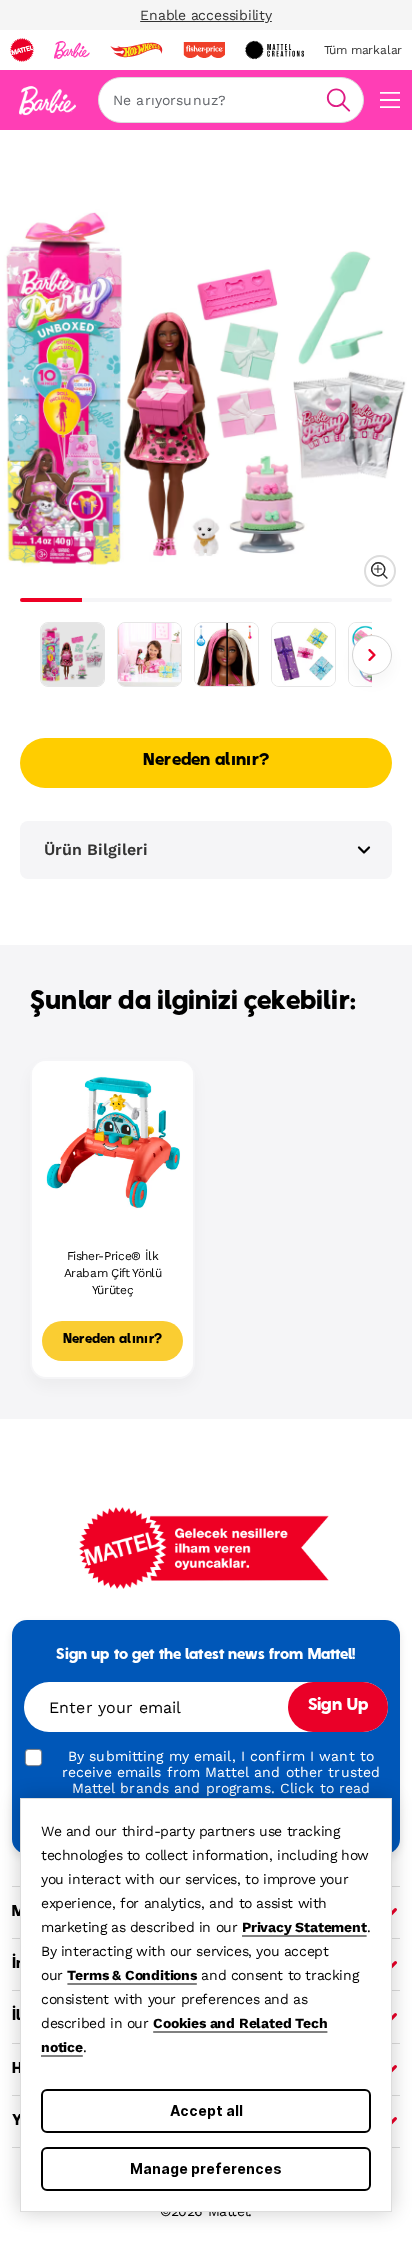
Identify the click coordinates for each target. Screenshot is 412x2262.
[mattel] (22, 50)
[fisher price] (204, 50)
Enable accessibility (206, 15)
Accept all (206, 2110)
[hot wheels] (136, 50)
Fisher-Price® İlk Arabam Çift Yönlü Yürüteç (113, 1273)
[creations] (274, 50)
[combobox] (231, 100)
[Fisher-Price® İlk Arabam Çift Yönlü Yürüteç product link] (112, 1141)
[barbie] (72, 50)
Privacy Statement (304, 1927)
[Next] (372, 655)
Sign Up (338, 1706)
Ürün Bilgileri (96, 849)
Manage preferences (206, 2168)
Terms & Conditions (131, 1975)
